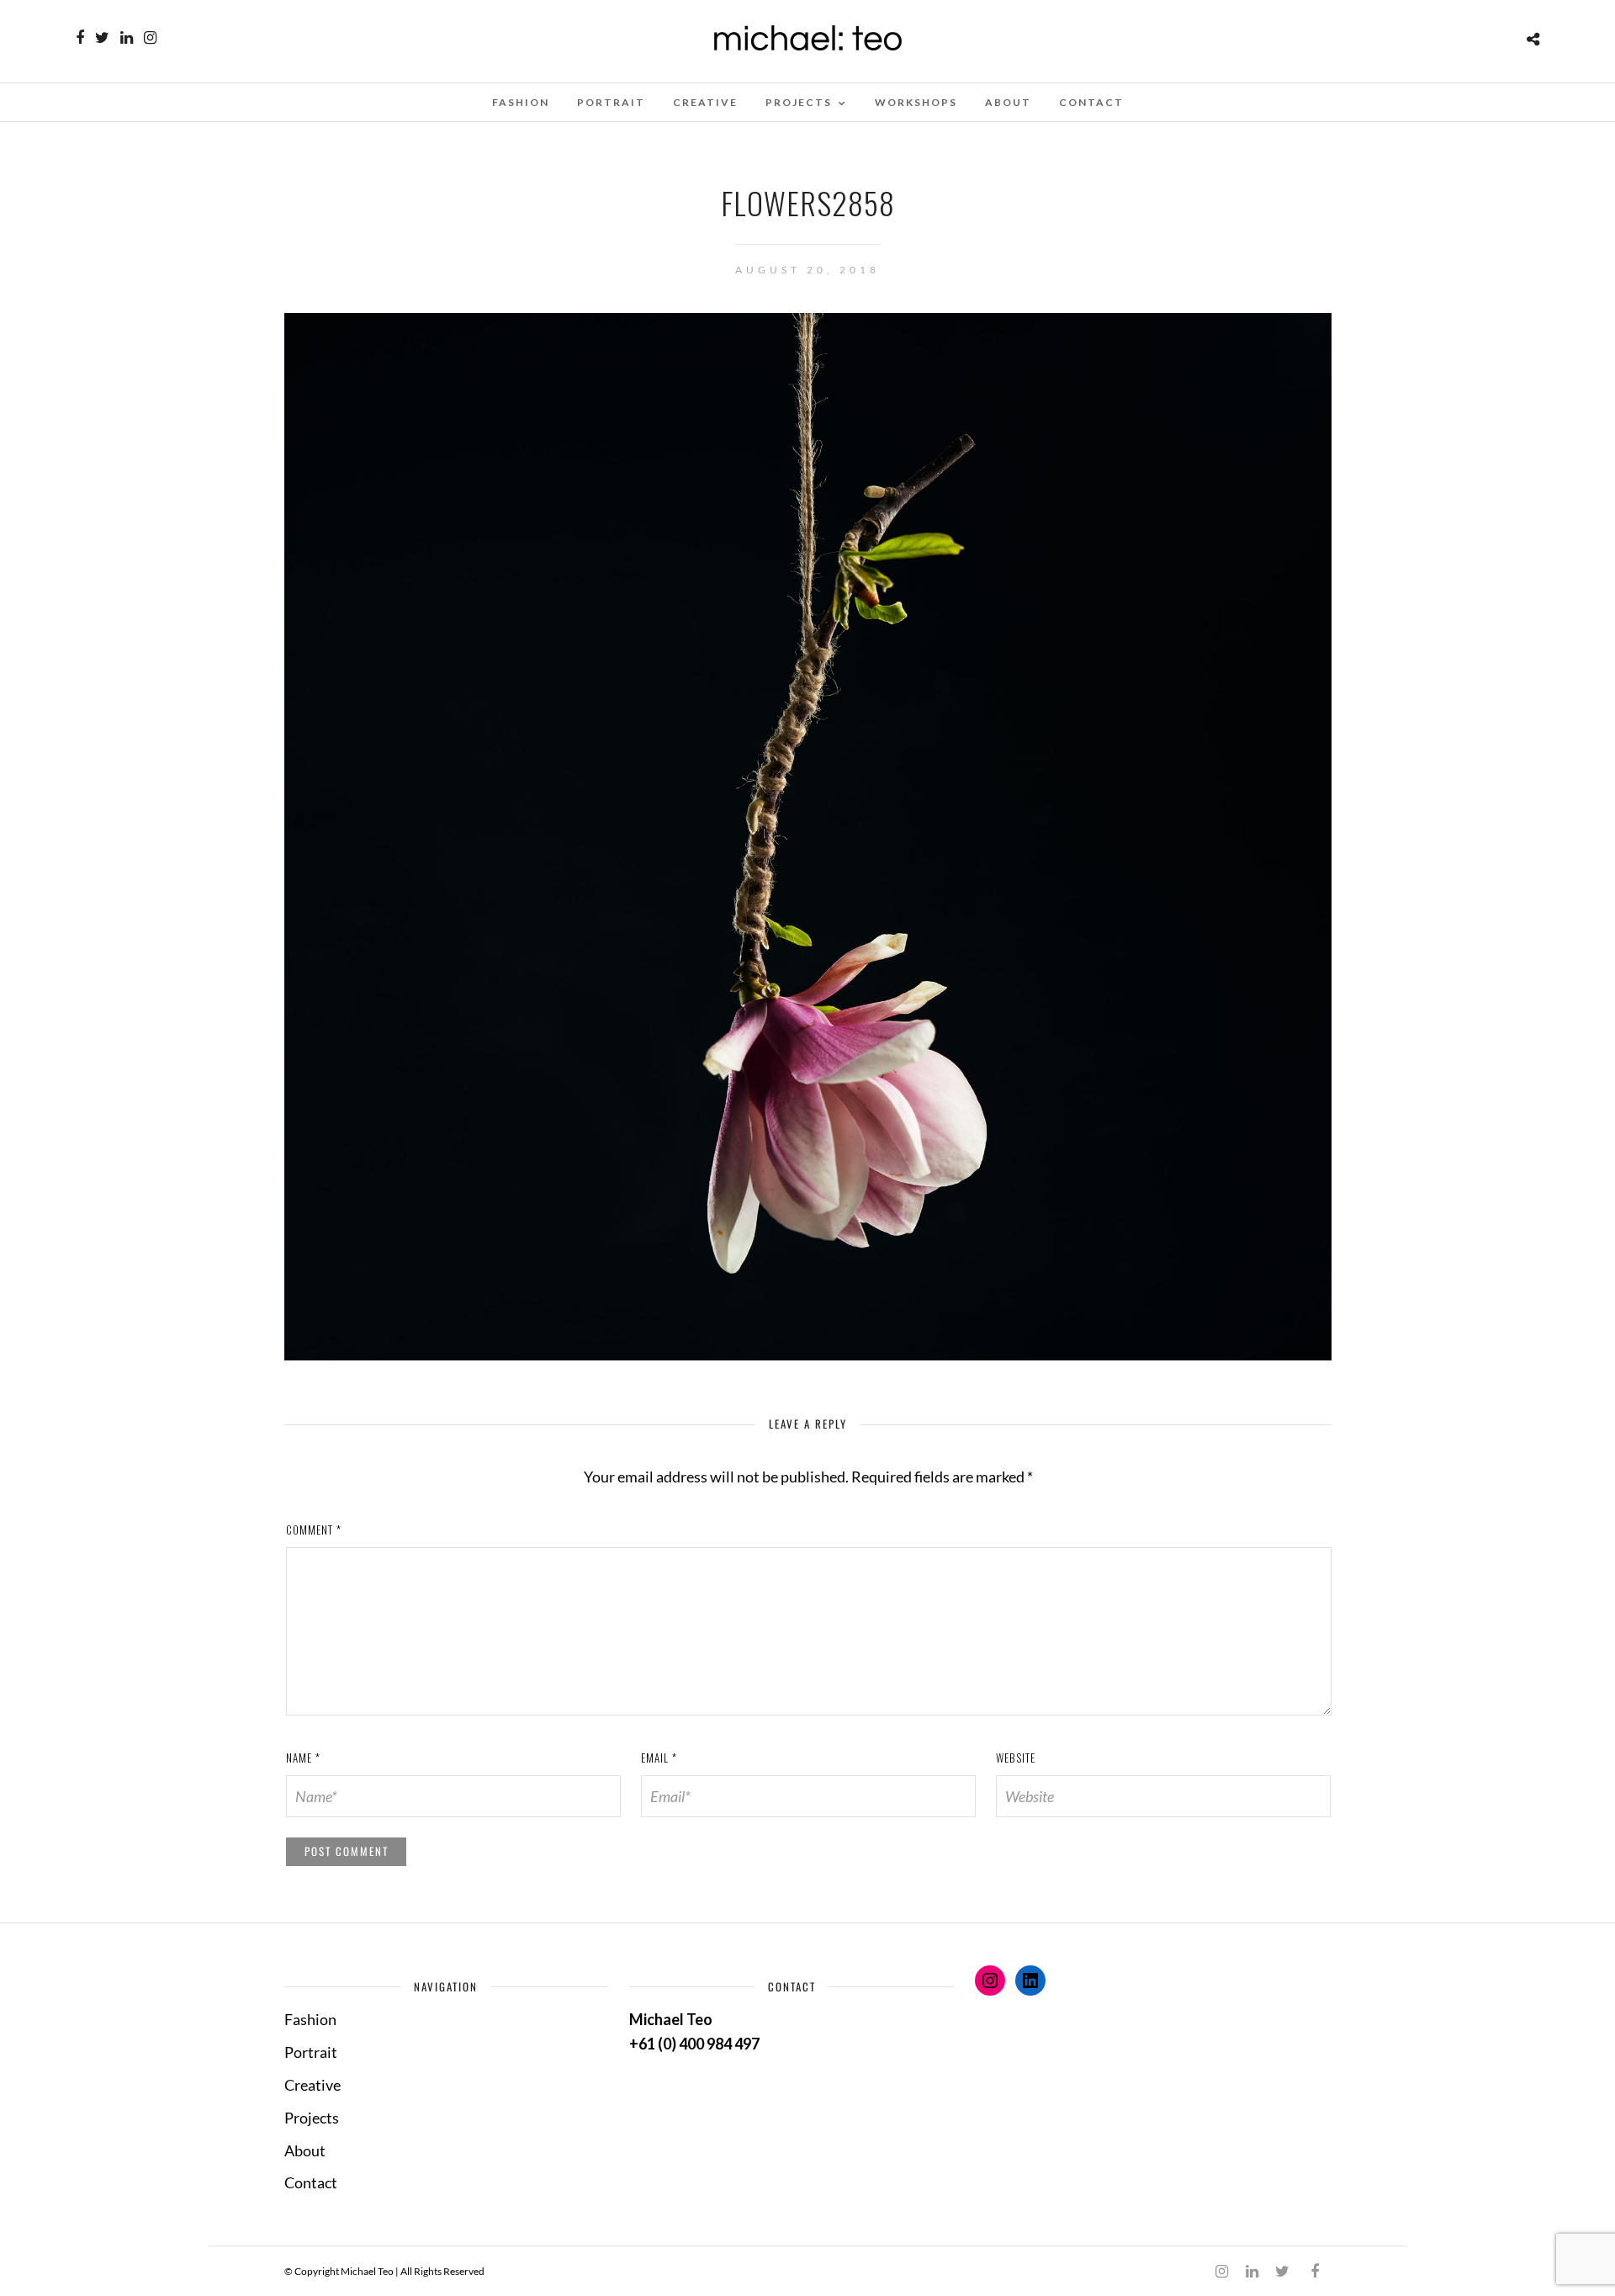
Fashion (521, 102)
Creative (705, 102)
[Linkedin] (127, 38)
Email (659, 1758)
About (1008, 102)
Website (1016, 1758)
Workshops (916, 102)
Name (303, 1758)
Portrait (611, 102)
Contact (1091, 102)
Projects (799, 102)
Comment (314, 1530)
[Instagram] (150, 38)
